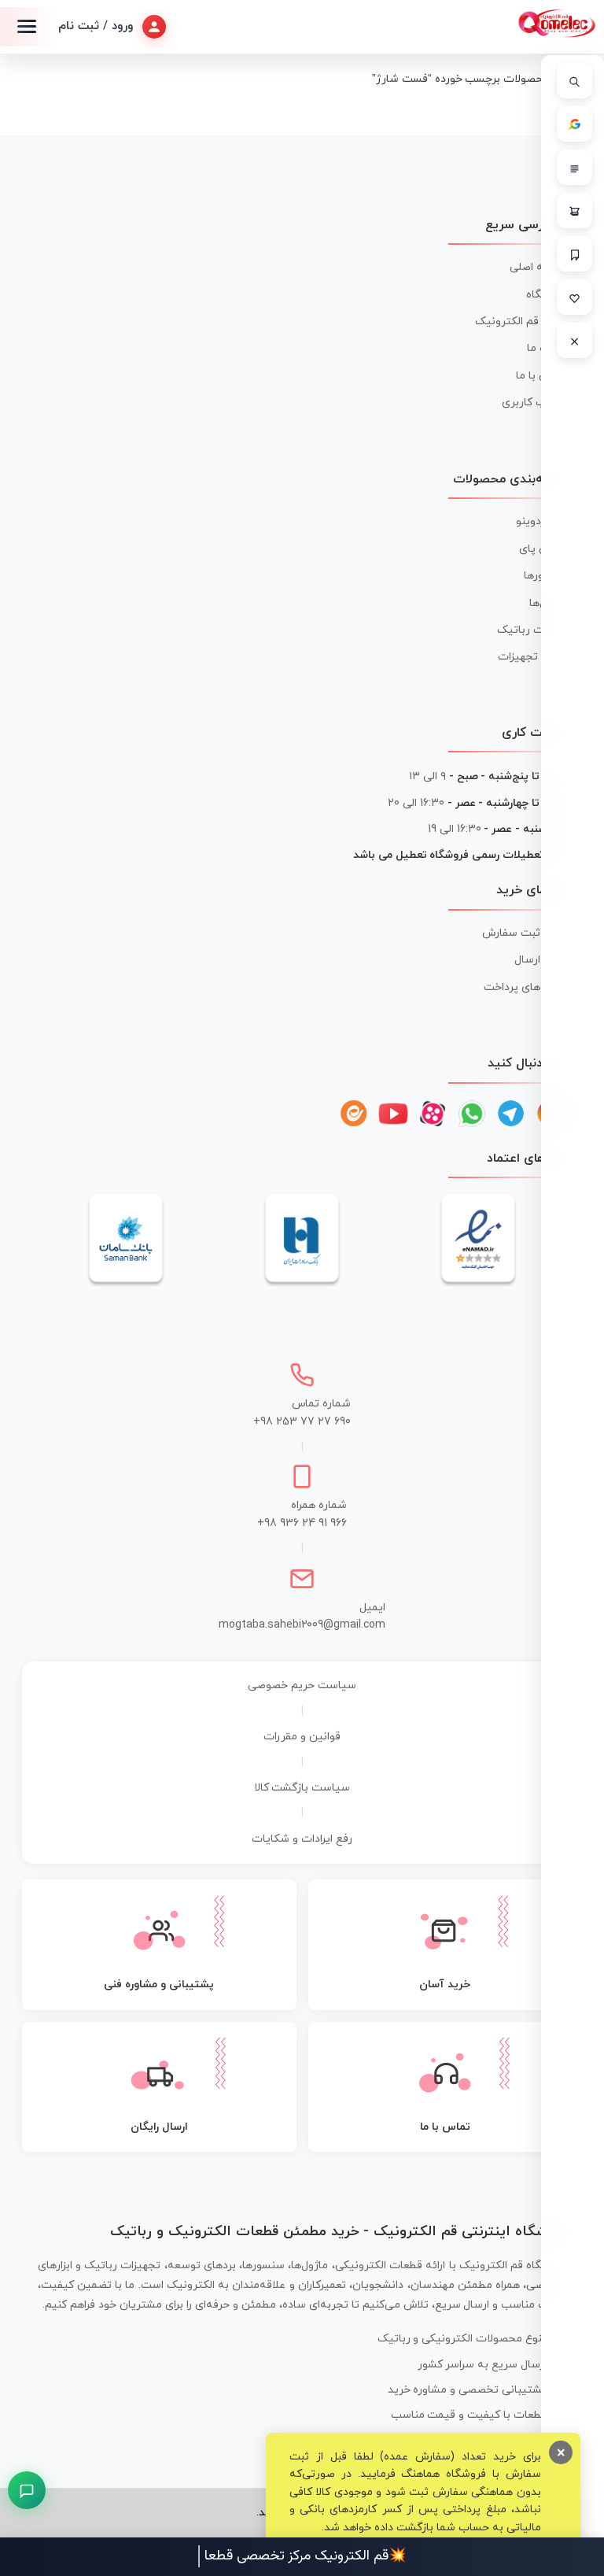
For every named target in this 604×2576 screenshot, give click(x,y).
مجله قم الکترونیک (521, 322)
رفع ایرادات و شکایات (302, 1839)
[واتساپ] (472, 1114)
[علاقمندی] (575, 297)
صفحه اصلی (538, 267)
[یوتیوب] (393, 1114)
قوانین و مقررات (302, 1737)
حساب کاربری (534, 403)
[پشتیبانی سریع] (27, 2490)
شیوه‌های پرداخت (525, 987)
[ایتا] (354, 1114)
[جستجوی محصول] (575, 81)
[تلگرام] (511, 1114)
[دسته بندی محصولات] (575, 167)
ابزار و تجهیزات (532, 657)
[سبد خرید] (575, 211)
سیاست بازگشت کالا (302, 1788)
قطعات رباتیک (532, 630)
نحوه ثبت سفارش (524, 933)
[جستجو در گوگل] (575, 124)
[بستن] (575, 340)
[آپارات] (433, 1114)
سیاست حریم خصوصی (302, 1685)
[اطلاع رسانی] (575, 254)
